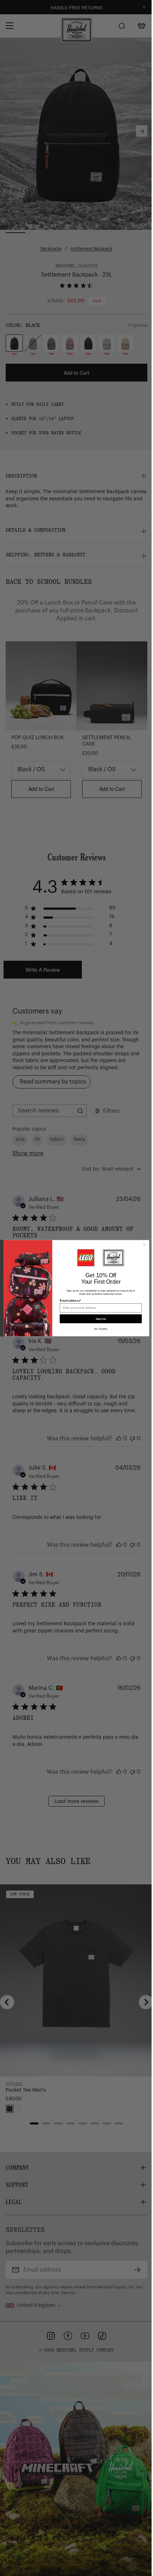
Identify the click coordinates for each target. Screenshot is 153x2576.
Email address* (70, 1300)
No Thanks (101, 1329)
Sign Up (101, 1319)
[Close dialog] (144, 1245)
